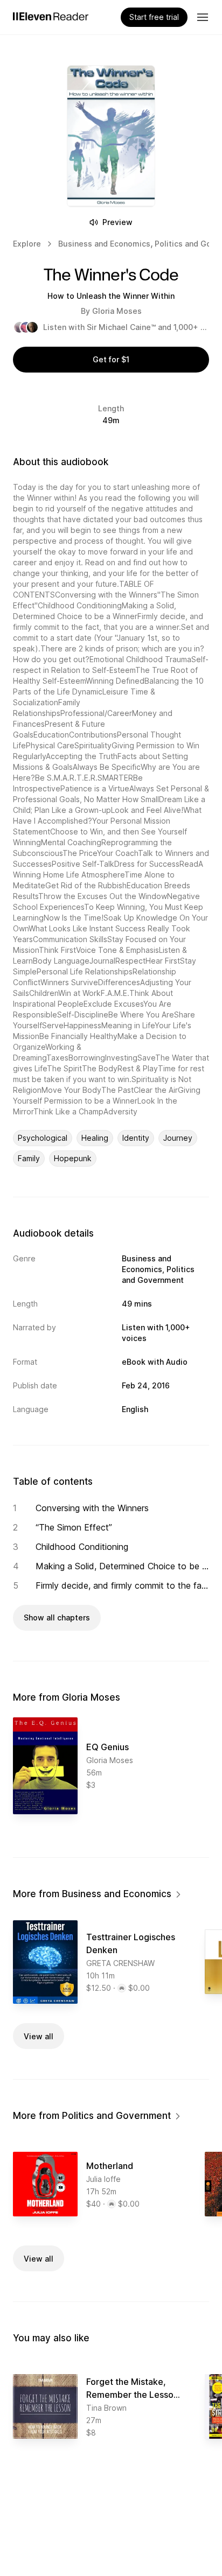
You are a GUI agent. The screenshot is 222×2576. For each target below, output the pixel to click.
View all (39, 2036)
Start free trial (154, 17)
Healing (95, 1138)
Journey (178, 1138)
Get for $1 (111, 359)
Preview (117, 222)
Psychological (43, 1138)
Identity (136, 1138)
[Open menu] (203, 17)
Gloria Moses (117, 311)
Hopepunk (73, 1158)
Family (29, 1158)
